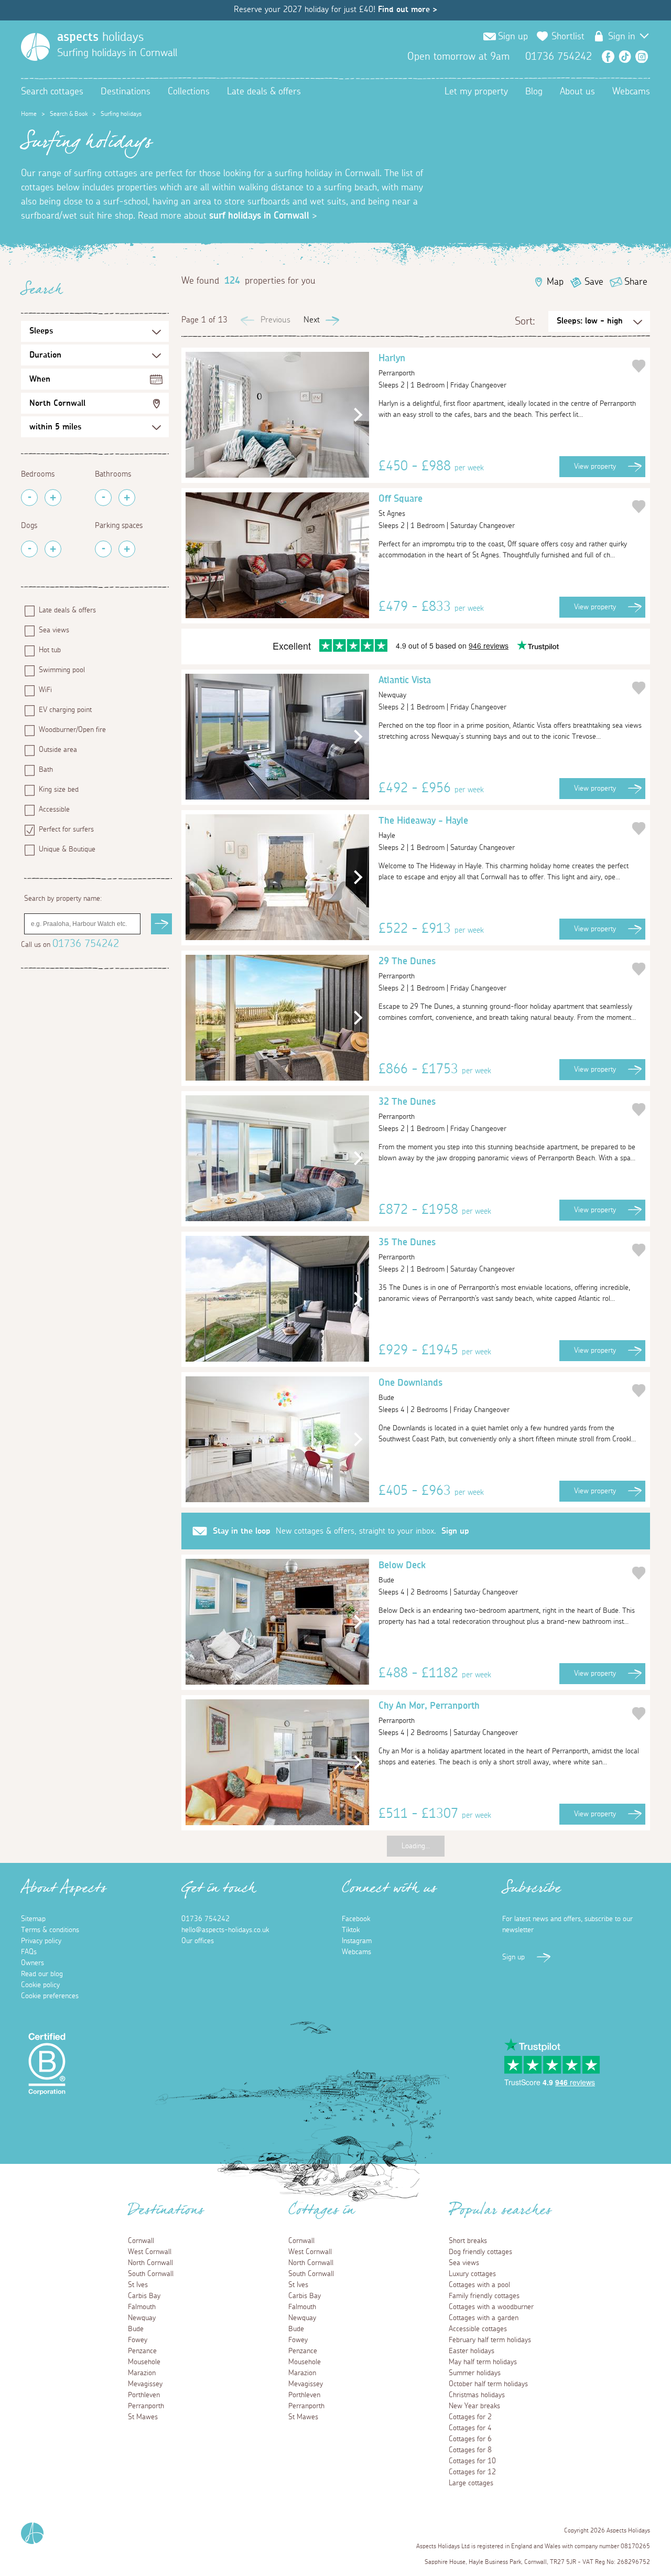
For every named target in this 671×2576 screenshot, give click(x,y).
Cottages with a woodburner (491, 2307)
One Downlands (410, 1390)
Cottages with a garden (484, 2318)
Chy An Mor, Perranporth (429, 1713)
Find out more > (408, 9)
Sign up (455, 1531)
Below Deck (402, 1572)
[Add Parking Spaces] (127, 549)
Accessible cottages (478, 2329)
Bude (136, 2329)
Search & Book (69, 114)
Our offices (198, 1941)
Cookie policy (40, 1985)
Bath (46, 770)
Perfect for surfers (66, 829)
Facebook (608, 57)
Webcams (631, 92)
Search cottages (52, 92)
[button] (356, 415)
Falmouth (142, 2307)
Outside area (58, 750)
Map (555, 282)
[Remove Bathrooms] (103, 498)
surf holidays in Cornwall (259, 216)
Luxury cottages (472, 2274)
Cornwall (141, 2241)
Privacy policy (41, 1941)
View (595, 467)
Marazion (142, 2373)
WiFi (45, 690)
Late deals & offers (264, 92)
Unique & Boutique (67, 849)
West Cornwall (150, 2252)
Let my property (476, 92)
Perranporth (146, 2406)
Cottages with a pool (479, 2285)
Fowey (138, 2340)
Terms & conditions (50, 1930)
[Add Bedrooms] (53, 498)
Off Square (401, 506)
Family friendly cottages (484, 2296)
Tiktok (351, 1930)
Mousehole (144, 2362)
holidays (100, 37)
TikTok (625, 57)
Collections (189, 92)
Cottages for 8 (470, 2450)
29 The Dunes (407, 968)
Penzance (142, 2351)
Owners (33, 1963)
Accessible (54, 810)
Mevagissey (145, 2384)
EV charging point (65, 710)
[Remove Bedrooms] (29, 498)
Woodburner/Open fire (72, 730)
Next (312, 320)
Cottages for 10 (472, 2461)
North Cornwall (57, 403)
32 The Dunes (407, 1109)
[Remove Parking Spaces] (103, 549)
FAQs (29, 1952)
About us (577, 92)
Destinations (126, 92)
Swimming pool (62, 670)
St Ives (138, 2285)
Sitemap (33, 1919)
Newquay (142, 2318)
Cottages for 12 (472, 2472)
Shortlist (568, 37)
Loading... (416, 1846)
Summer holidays (475, 2373)
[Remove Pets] (29, 549)
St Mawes (143, 2417)
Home (29, 114)
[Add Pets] (53, 549)
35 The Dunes (407, 1249)
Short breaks (468, 2241)
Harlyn (397, 365)
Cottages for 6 (470, 2439)
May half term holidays (483, 2362)
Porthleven (144, 2395)
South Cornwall (151, 2274)
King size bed (59, 790)
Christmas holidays (477, 2395)
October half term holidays (488, 2384)
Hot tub (50, 650)
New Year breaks (474, 2406)
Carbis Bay (144, 2296)
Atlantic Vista (405, 687)
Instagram (642, 57)
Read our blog (42, 1974)
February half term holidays (490, 2340)
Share (636, 282)
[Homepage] (35, 47)
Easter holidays (472, 2351)
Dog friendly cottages (480, 2252)
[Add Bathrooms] (127, 498)
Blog (534, 92)
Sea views (54, 630)
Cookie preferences (50, 1996)
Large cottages (471, 2483)
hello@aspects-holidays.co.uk (225, 1930)
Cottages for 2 (470, 2417)
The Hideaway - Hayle (423, 828)
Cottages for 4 (470, 2428)
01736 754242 (86, 944)
